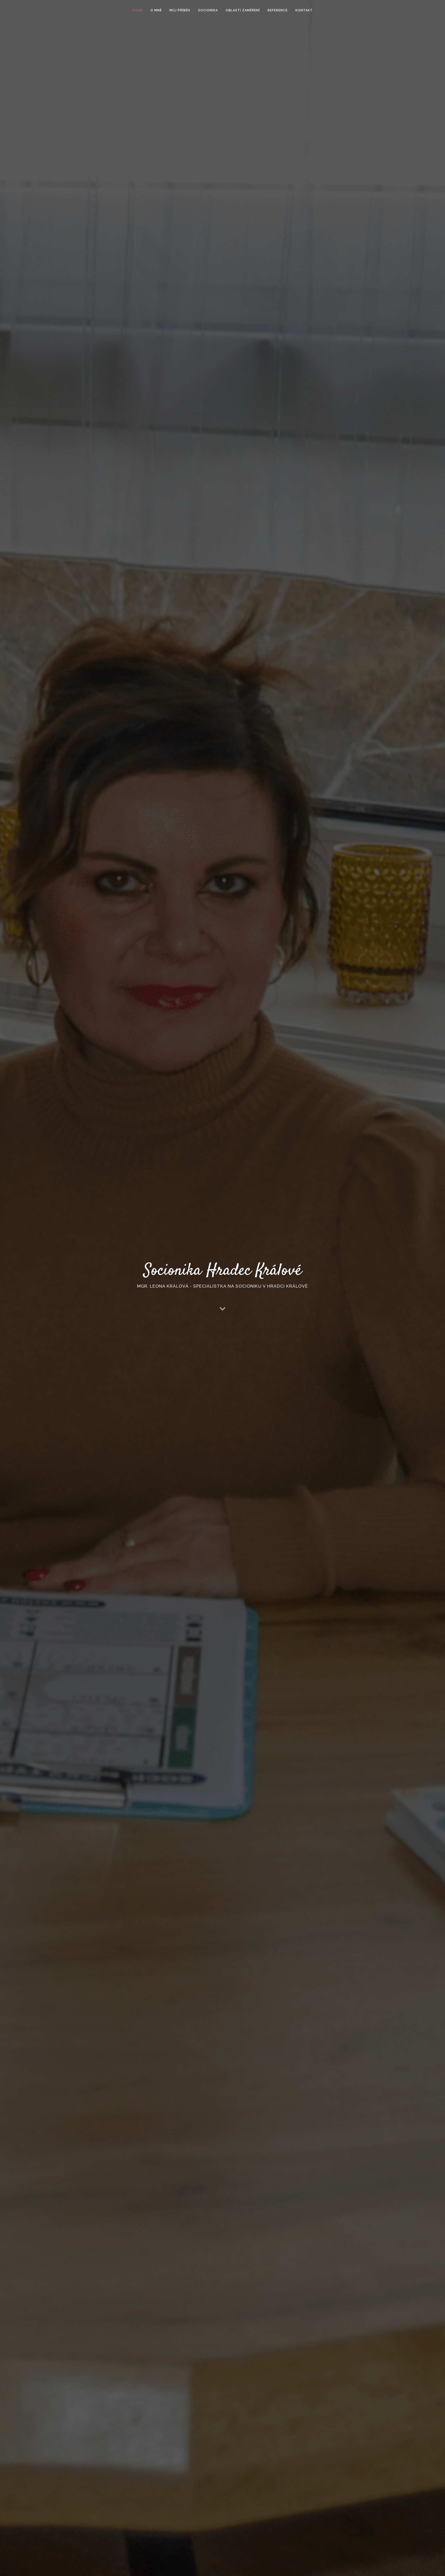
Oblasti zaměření (243, 10)
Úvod (138, 10)
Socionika (208, 10)
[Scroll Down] (222, 1309)
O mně (156, 10)
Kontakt (304, 10)
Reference (278, 10)
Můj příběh (180, 10)
